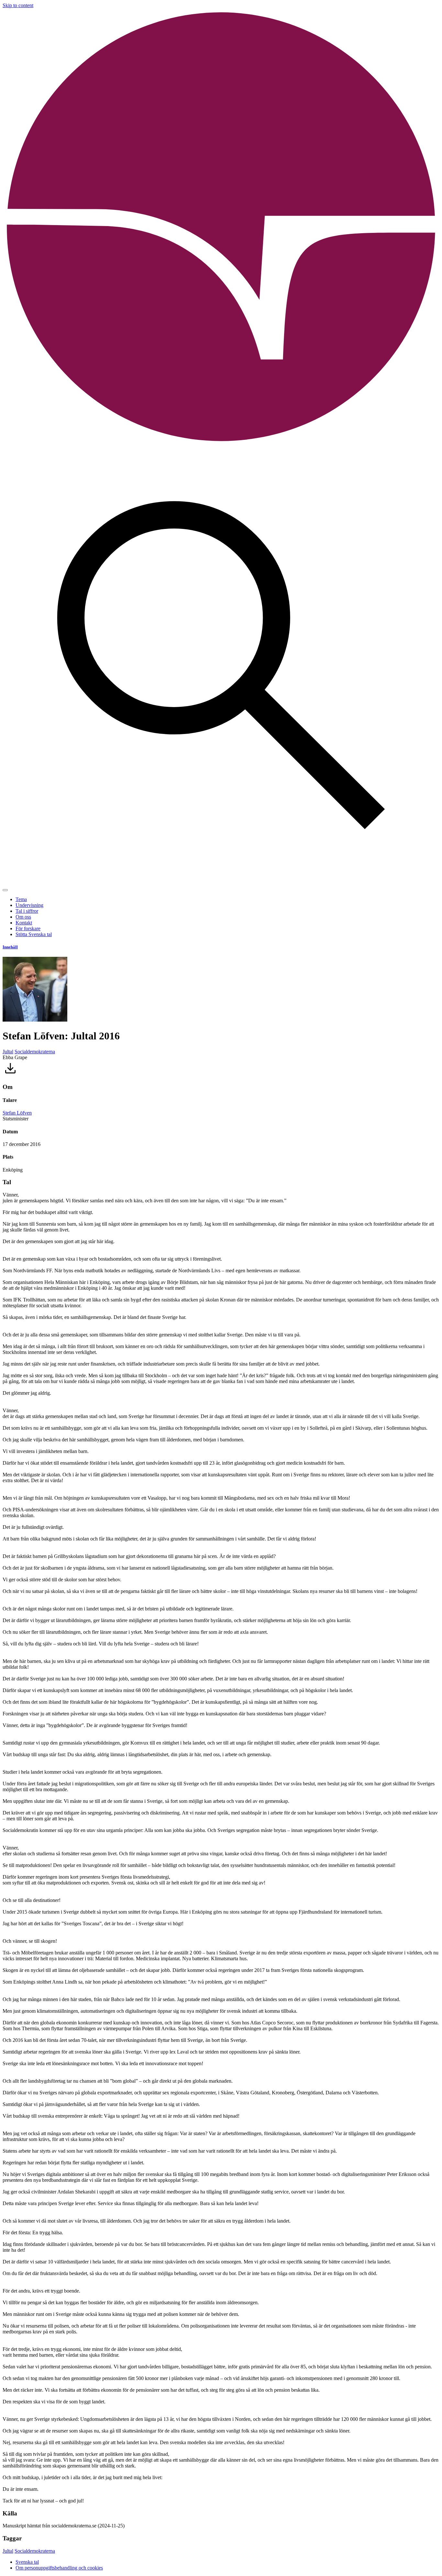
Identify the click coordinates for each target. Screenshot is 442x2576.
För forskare (28, 928)
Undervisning (29, 905)
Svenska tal (27, 2562)
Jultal (8, 1052)
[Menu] (5, 890)
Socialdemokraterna (35, 1052)
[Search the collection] (221, 882)
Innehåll (10, 947)
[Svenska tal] (221, 444)
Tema (21, 899)
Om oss (23, 917)
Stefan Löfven (17, 1113)
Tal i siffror (27, 911)
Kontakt (24, 923)
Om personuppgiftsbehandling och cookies (59, 2568)
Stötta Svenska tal (34, 934)
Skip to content (18, 5)
